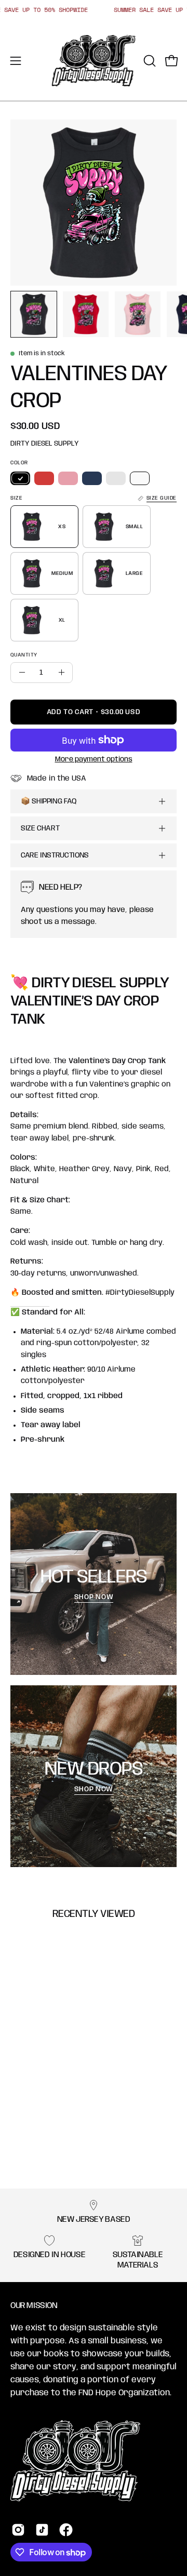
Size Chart (40, 828)
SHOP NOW (93, 1597)
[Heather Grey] (116, 478)
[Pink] (68, 478)
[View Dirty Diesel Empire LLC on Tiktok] (42, 2530)
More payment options (94, 759)
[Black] (20, 478)
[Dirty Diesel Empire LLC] (94, 61)
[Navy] (92, 478)
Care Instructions (55, 855)
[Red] (44, 478)
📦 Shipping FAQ (49, 801)
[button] (149, 61)
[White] (140, 478)
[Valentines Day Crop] (34, 314)
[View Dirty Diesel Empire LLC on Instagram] (18, 2530)
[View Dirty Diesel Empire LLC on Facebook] (66, 2530)
